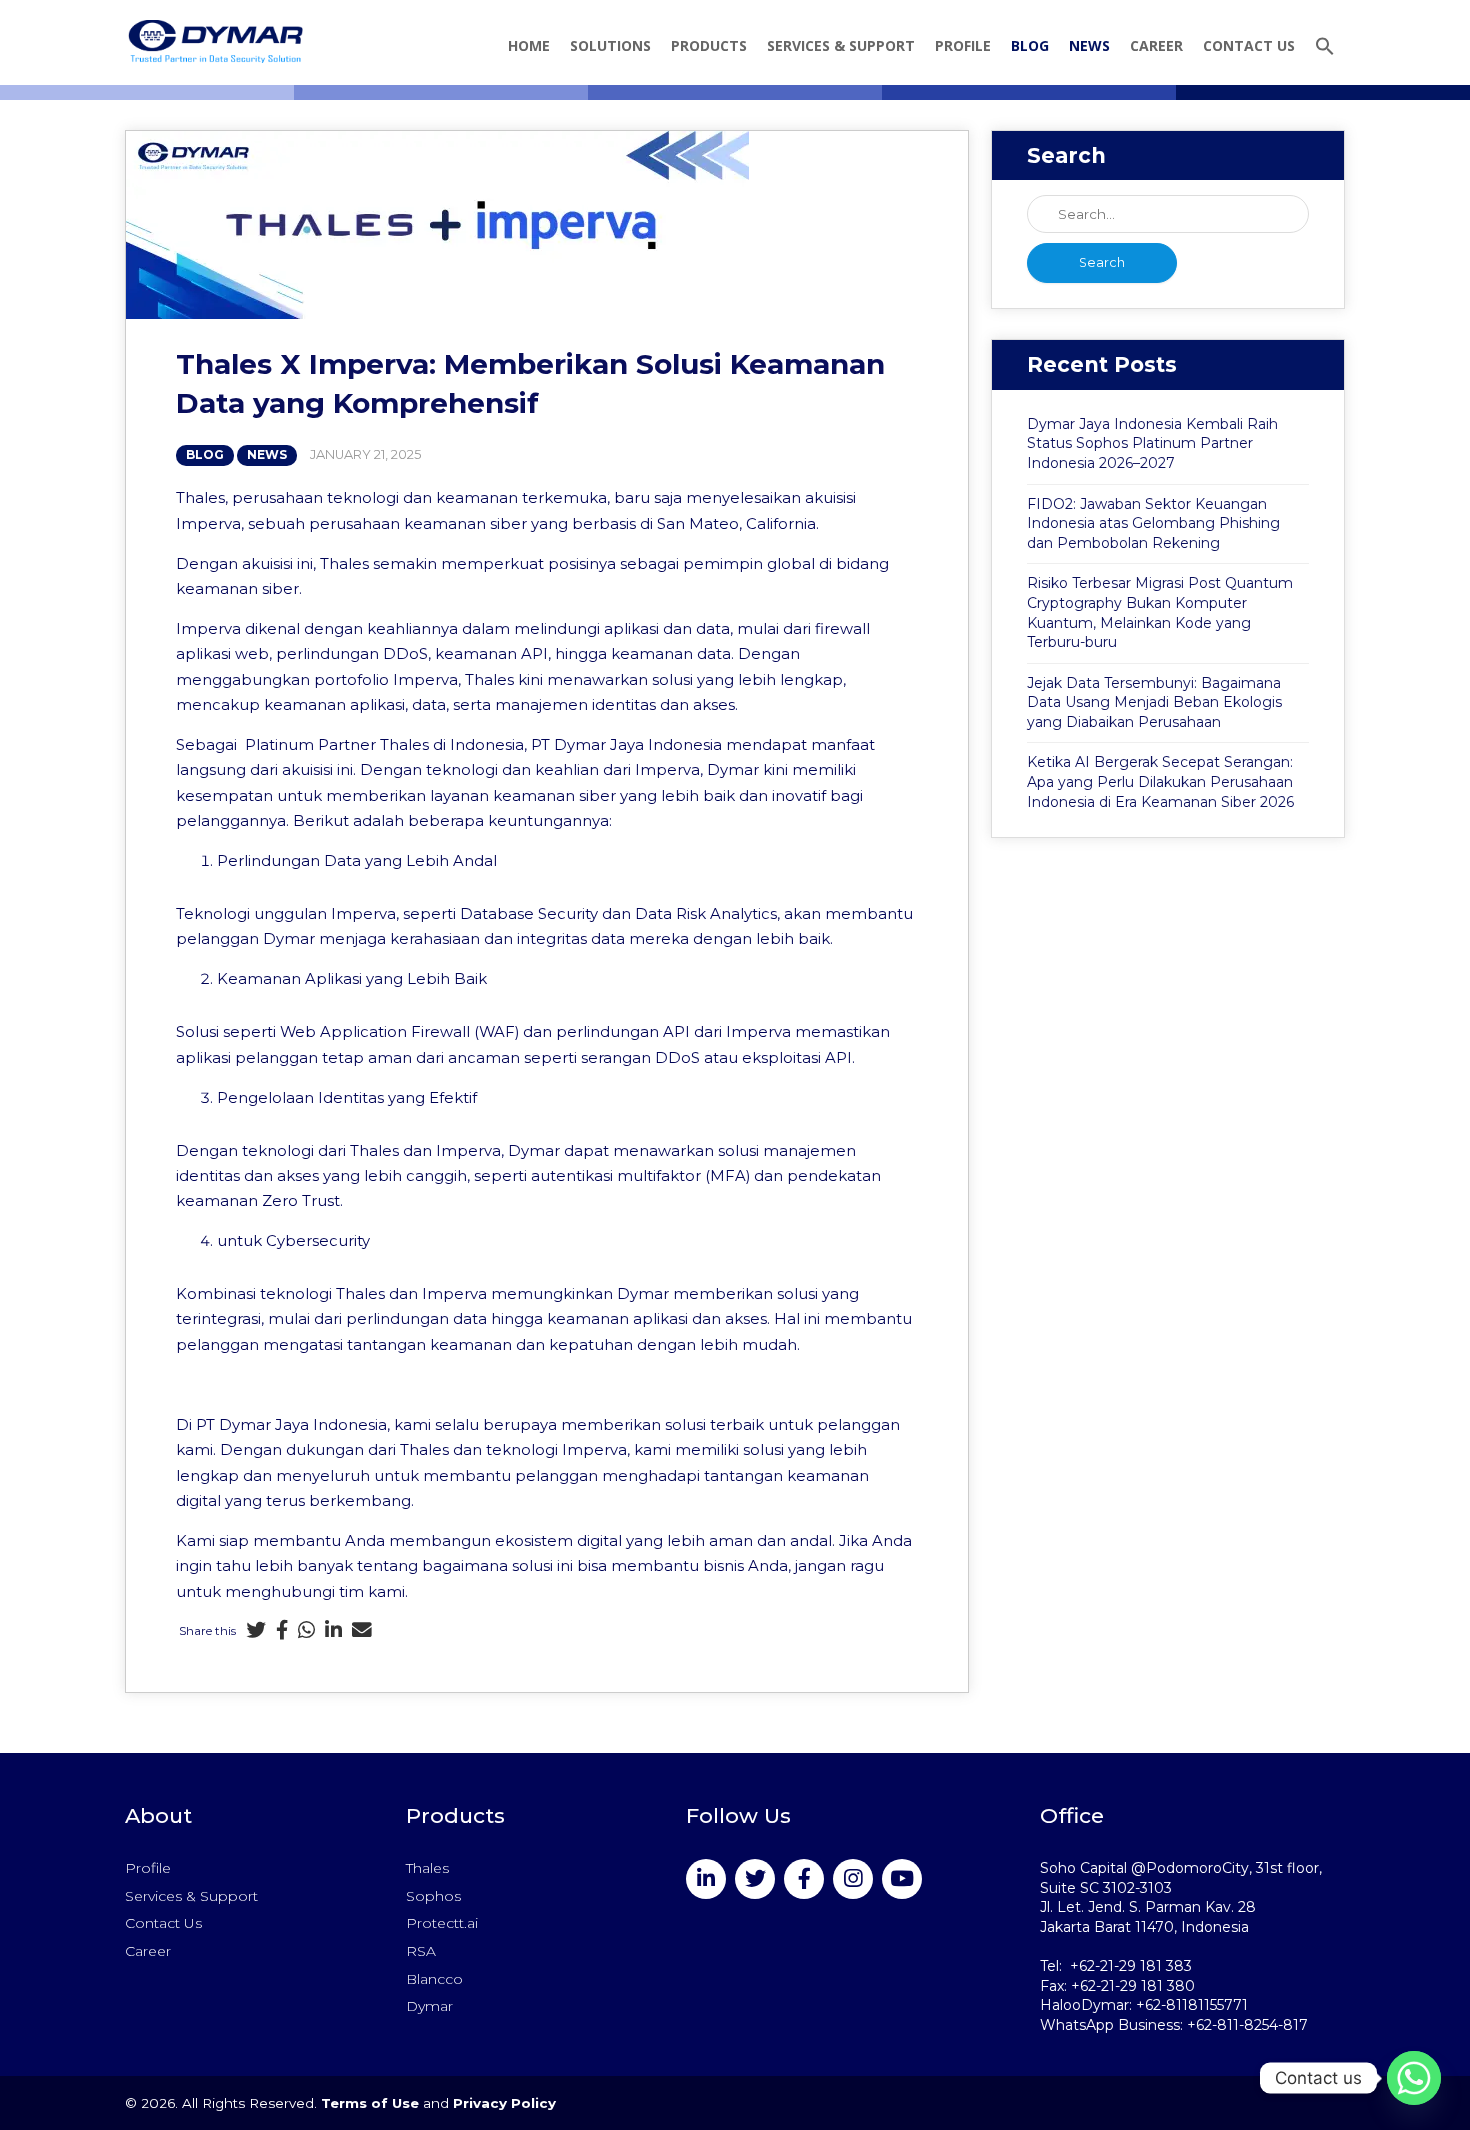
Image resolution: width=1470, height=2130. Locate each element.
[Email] (362, 1632)
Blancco (434, 1979)
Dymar (429, 2006)
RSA (421, 1951)
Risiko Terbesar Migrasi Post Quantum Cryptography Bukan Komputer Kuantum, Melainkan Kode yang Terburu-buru (1160, 612)
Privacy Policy (504, 2103)
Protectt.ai (442, 1923)
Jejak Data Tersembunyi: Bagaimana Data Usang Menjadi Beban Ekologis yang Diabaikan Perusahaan (1154, 702)
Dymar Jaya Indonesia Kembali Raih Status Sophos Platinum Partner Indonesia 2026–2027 (1152, 443)
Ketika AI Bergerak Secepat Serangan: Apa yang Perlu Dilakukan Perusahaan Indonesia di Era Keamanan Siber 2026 (1160, 781)
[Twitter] (256, 1632)
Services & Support (841, 45)
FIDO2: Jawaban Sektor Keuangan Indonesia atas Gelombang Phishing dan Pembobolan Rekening (1153, 523)
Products (709, 45)
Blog (1030, 45)
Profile (963, 45)
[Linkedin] (333, 1632)
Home (529, 45)
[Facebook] (282, 1632)
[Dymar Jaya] (215, 41)
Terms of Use (370, 2103)
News (1089, 45)
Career (1156, 45)
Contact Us (1249, 45)
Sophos (433, 1896)
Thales (427, 1868)
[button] (1325, 48)
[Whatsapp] (306, 1632)
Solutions (610, 45)
